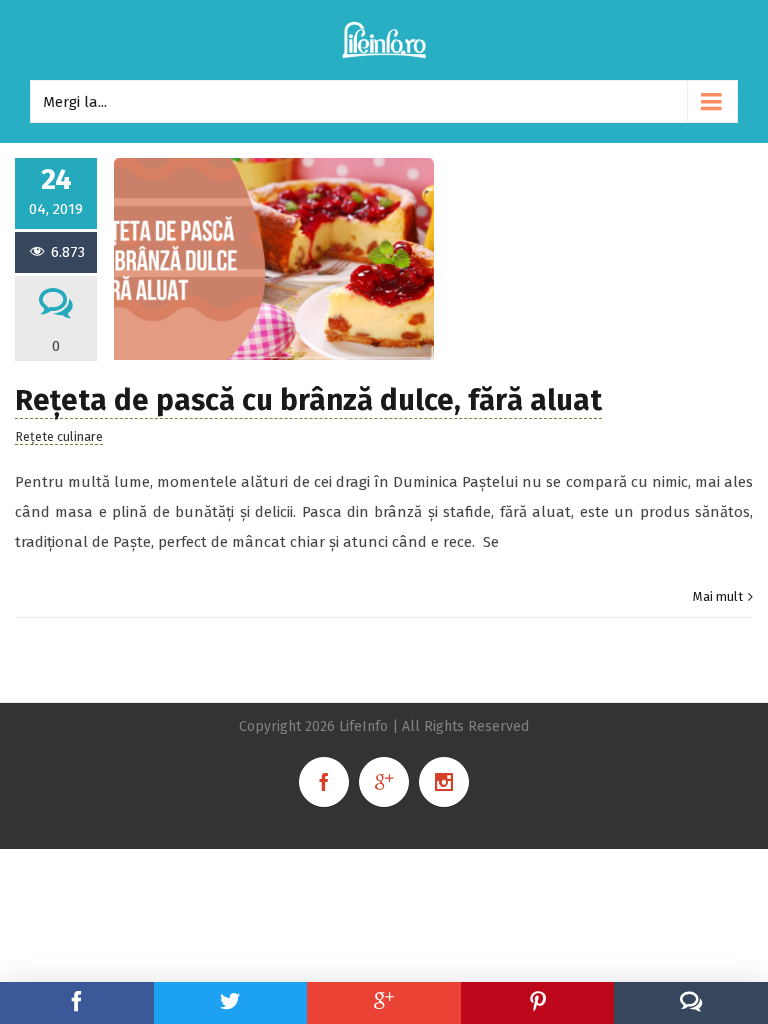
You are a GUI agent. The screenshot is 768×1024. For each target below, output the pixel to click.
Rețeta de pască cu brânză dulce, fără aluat (308, 400)
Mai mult (718, 596)
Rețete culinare (59, 436)
